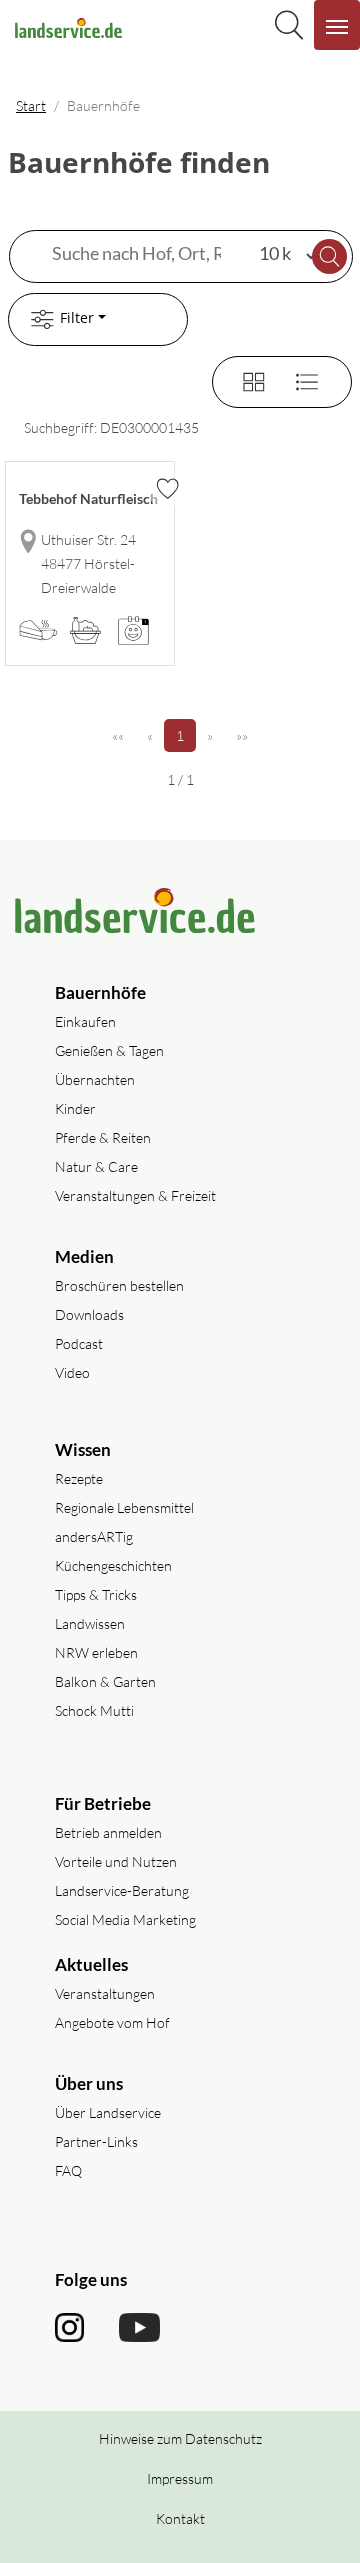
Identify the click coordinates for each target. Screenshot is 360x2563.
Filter (77, 317)
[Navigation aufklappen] (337, 25)
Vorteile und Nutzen (116, 1861)
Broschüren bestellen (119, 1285)
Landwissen (90, 1623)
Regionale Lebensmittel (124, 1507)
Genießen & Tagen (109, 1050)
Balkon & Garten (105, 1681)
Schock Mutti (94, 1710)
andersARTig (94, 1536)
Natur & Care (96, 1166)
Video (72, 1372)
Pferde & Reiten (103, 1137)
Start (31, 105)
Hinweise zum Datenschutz (180, 2438)
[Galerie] (242, 379)
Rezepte (79, 1478)
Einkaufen (85, 1021)
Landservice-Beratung (122, 1890)
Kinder (75, 1108)
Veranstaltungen (105, 1993)
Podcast (79, 1343)
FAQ (68, 2170)
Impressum (180, 2478)
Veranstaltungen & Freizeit (135, 1195)
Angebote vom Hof (112, 2022)
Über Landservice (108, 2112)
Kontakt (180, 2518)
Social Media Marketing (125, 1919)
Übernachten (95, 1079)
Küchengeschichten (113, 1565)
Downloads (89, 1314)
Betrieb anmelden (108, 1832)
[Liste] (299, 379)
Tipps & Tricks (96, 1594)
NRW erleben (96, 1652)
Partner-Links (96, 2141)
